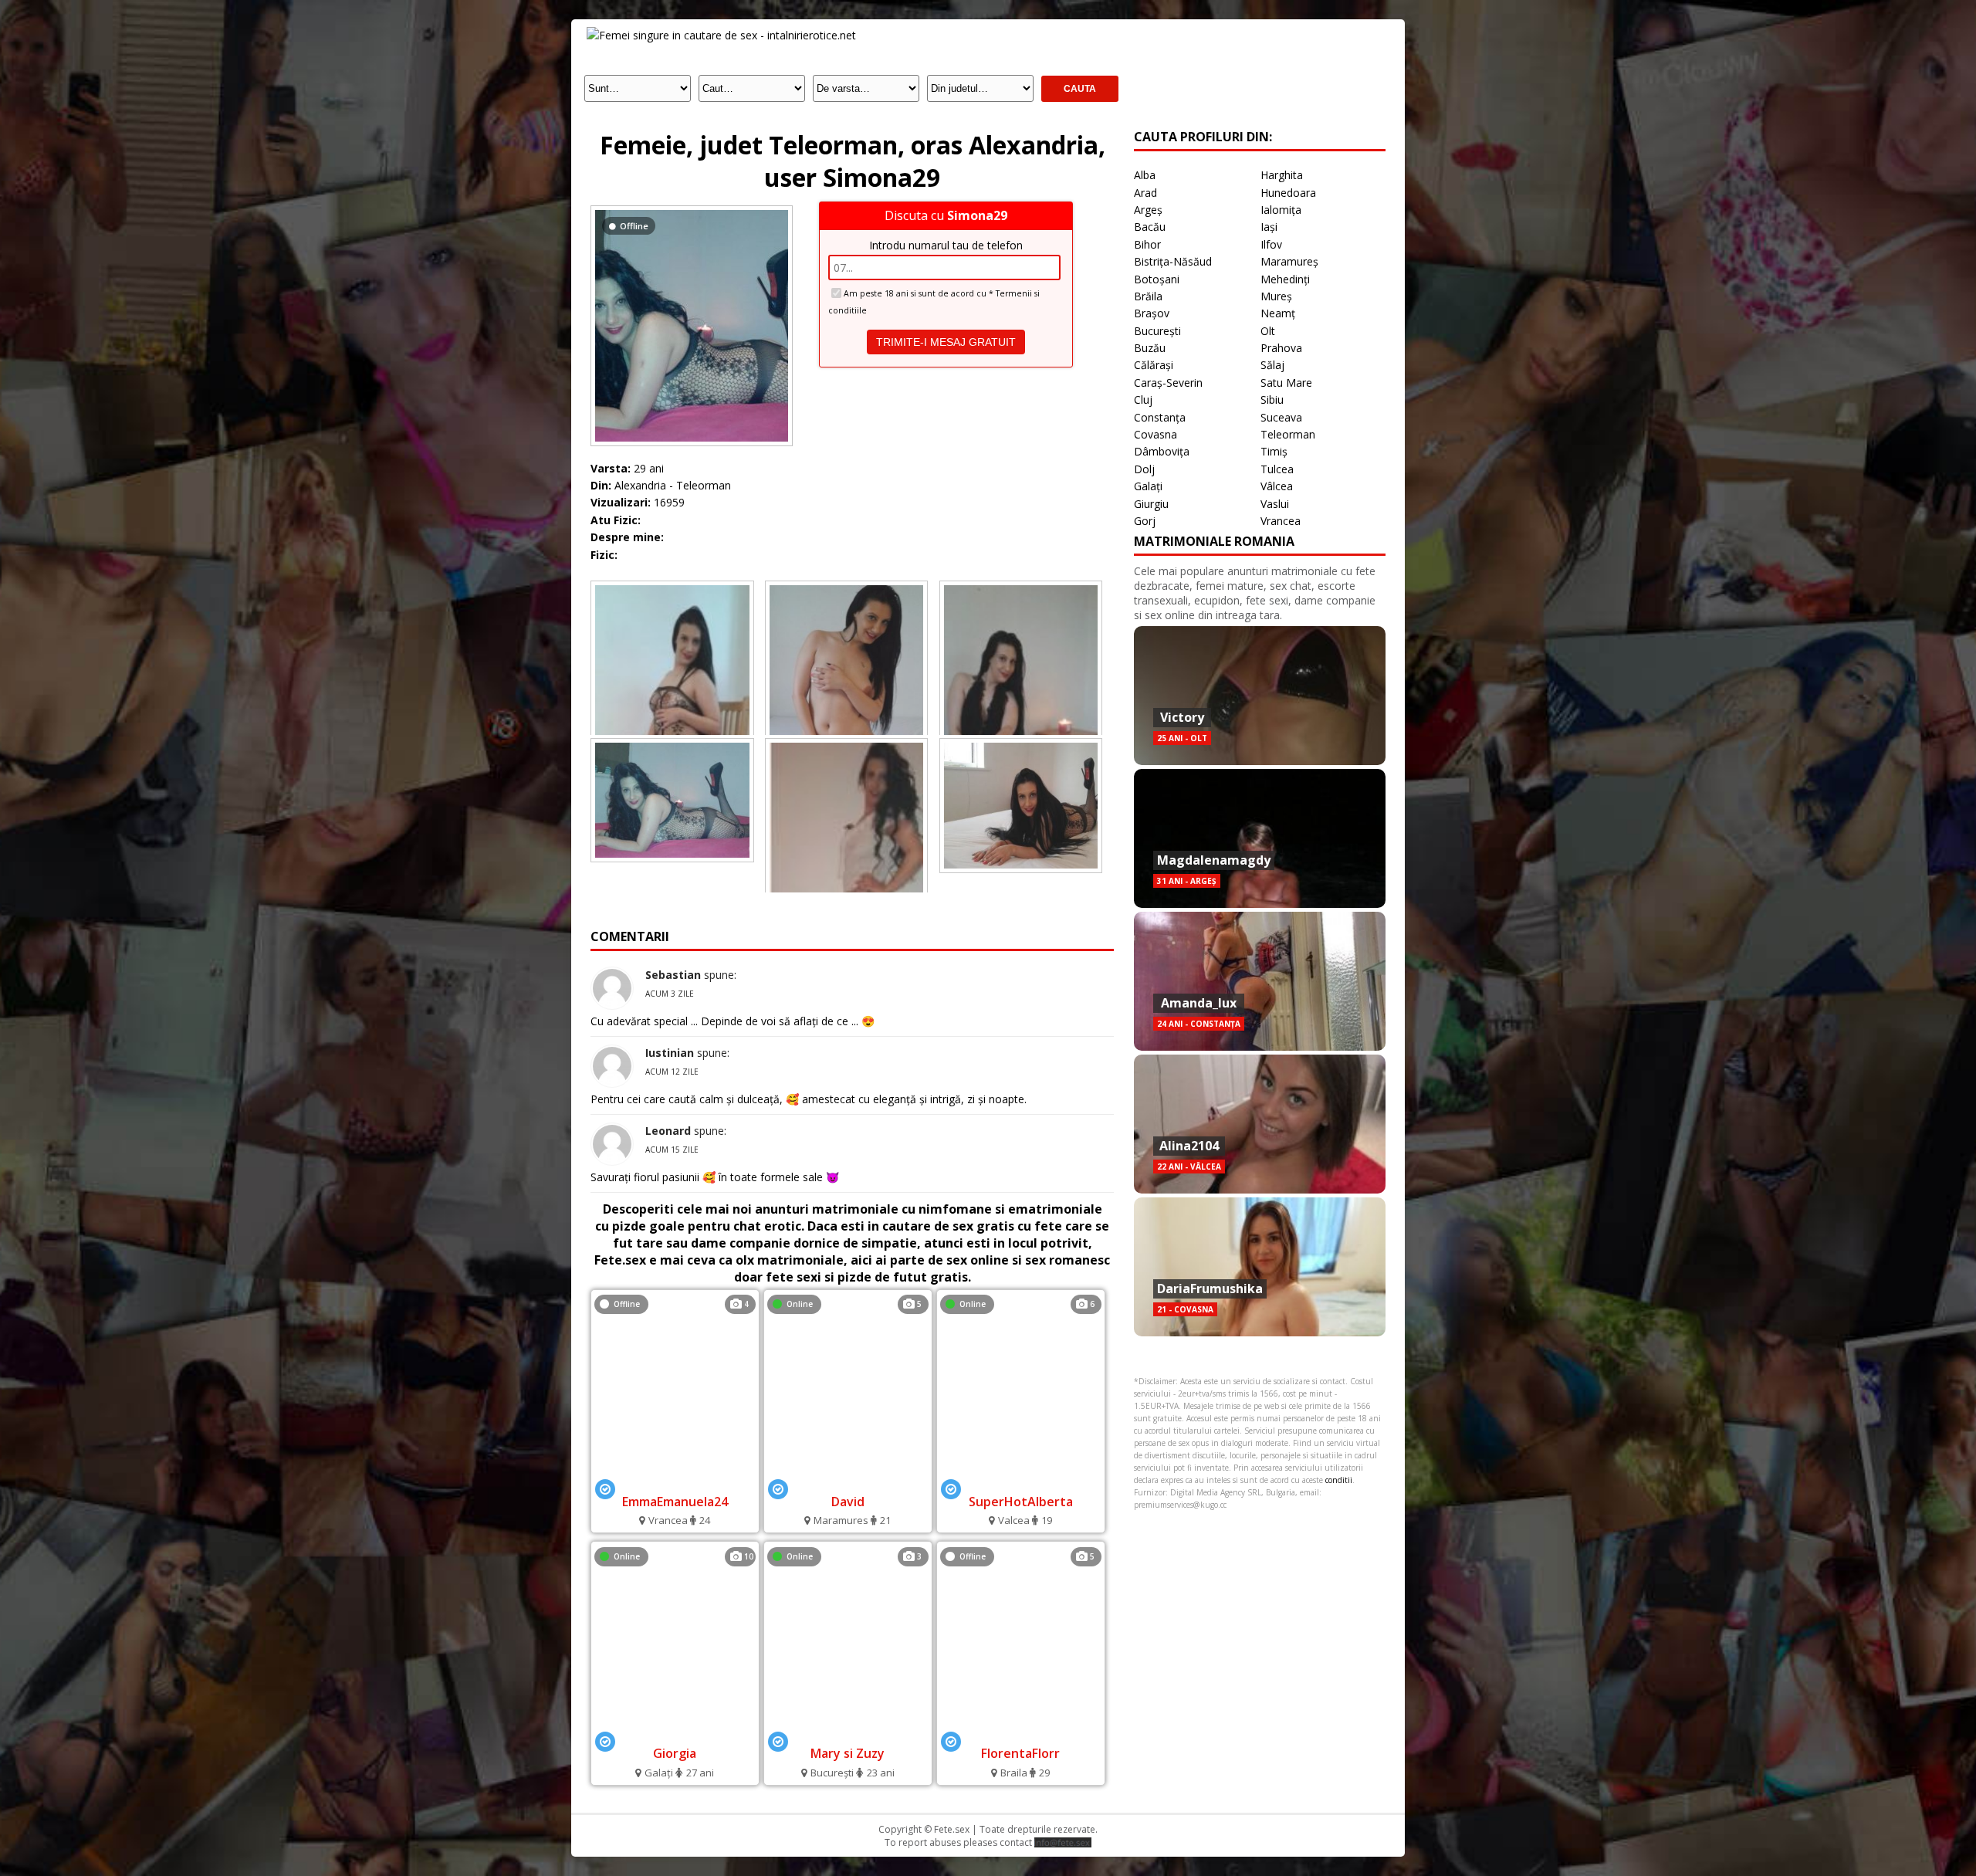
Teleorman (1288, 434)
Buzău (1150, 348)
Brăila (1148, 296)
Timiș (1274, 451)
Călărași (1154, 365)
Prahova (1281, 348)
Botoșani (1157, 279)
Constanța (1160, 417)
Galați (1148, 486)
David (848, 1502)
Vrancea (1281, 521)
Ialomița (1281, 210)
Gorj (1145, 521)
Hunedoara (1288, 193)
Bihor (1147, 244)
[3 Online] (848, 1733)
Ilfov (1271, 244)
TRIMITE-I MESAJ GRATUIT (946, 342)
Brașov (1152, 313)
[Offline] (692, 210)
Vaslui (1275, 504)
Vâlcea (1277, 486)
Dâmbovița (1162, 451)
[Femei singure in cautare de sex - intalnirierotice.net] (721, 35)
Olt (1268, 331)
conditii (1339, 1480)
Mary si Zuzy (848, 1753)
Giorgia (675, 1753)
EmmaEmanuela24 (675, 1502)
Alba (1145, 175)
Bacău (1150, 227)
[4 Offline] (675, 1480)
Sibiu (1272, 400)
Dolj (1144, 469)
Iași (1269, 227)
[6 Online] (1020, 1480)
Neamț (1278, 313)
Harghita (1282, 175)
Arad (1145, 193)
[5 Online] (848, 1480)
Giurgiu (1151, 504)
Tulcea (1277, 469)
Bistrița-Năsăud (1173, 261)
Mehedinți (1285, 279)
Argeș (1148, 210)
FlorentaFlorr (1020, 1753)
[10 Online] (675, 1733)
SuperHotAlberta (1021, 1502)
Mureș (1276, 296)
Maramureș (1289, 261)
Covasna (1155, 434)
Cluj (1143, 400)
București (1157, 331)
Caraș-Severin (1168, 383)
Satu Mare (1286, 383)
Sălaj (1272, 365)
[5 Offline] (1021, 1733)
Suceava (1281, 417)
